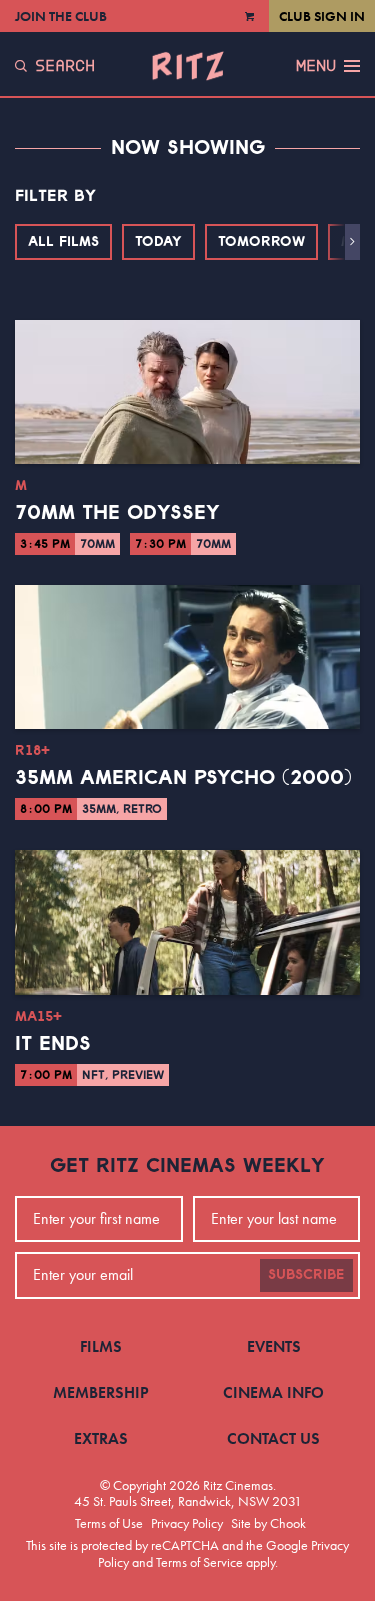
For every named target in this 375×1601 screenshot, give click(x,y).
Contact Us (273, 1438)
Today (158, 242)
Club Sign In (322, 16)
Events (274, 1346)
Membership (101, 1392)
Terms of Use (109, 1523)
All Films (63, 242)
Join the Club (61, 16)
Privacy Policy (187, 1523)
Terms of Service (199, 1562)
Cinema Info (273, 1392)
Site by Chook (268, 1523)
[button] (352, 242)
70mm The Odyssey (117, 513)
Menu (316, 66)
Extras (101, 1438)
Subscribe (306, 1275)
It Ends (53, 1044)
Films (101, 1346)
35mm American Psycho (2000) (183, 778)
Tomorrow (261, 242)
